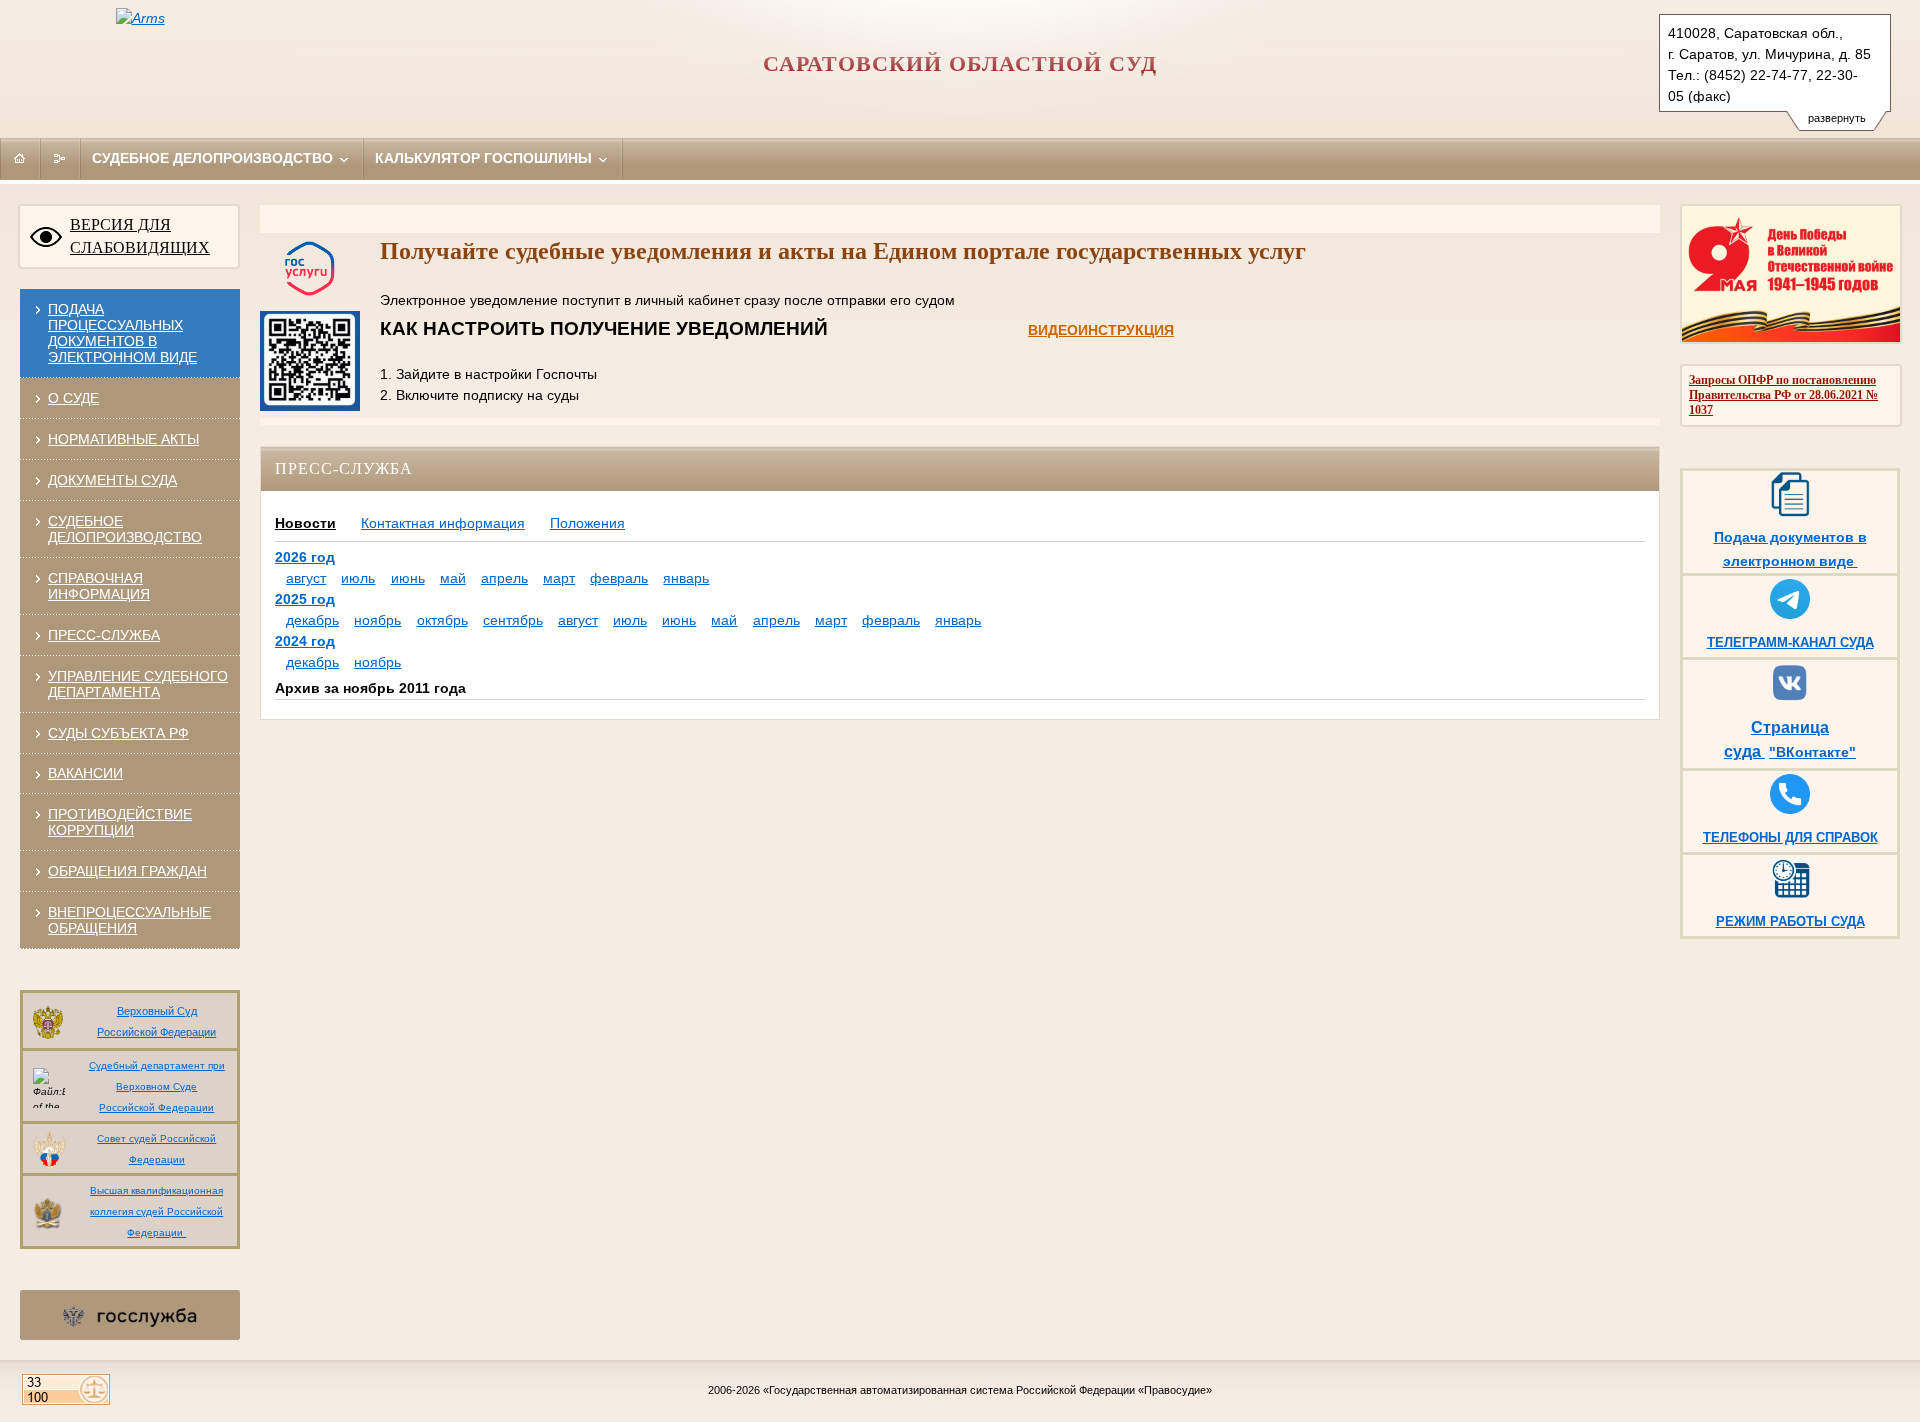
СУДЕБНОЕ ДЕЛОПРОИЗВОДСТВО (125, 529)
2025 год (305, 599)
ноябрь (377, 620)
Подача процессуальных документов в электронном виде (122, 333)
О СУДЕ (73, 398)
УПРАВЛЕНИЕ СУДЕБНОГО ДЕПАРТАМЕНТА (138, 684)
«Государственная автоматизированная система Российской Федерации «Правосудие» (987, 1390)
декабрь (312, 620)
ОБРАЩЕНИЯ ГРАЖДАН (127, 871)
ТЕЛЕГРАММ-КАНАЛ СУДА (1790, 642)
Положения (587, 523)
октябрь (442, 620)
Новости (305, 523)
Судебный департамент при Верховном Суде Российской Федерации (157, 1086)
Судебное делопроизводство (214, 158)
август (306, 578)
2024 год (305, 641)
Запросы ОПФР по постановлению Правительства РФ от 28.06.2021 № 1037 (1783, 395)
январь (686, 578)
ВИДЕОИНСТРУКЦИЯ (1101, 330)
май (453, 578)
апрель (504, 578)
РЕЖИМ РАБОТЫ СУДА (1790, 921)
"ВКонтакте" (1812, 752)
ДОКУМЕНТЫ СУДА (112, 480)
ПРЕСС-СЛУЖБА (104, 635)
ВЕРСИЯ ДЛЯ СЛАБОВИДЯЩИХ (140, 236)
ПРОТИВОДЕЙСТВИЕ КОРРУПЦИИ (120, 822)
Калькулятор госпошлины (485, 158)
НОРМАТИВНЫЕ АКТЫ (123, 439)
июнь (408, 578)
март (559, 578)
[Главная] (20, 158)
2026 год (305, 557)
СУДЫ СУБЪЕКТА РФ (118, 733)
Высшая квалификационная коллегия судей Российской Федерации (156, 1211)
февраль (619, 578)
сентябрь (513, 620)
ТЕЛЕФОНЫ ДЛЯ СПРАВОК (1790, 837)
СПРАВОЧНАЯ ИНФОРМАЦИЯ (99, 586)
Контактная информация (443, 523)
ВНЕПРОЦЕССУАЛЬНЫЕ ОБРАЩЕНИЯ (129, 920)
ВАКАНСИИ (85, 773)
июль (358, 578)
